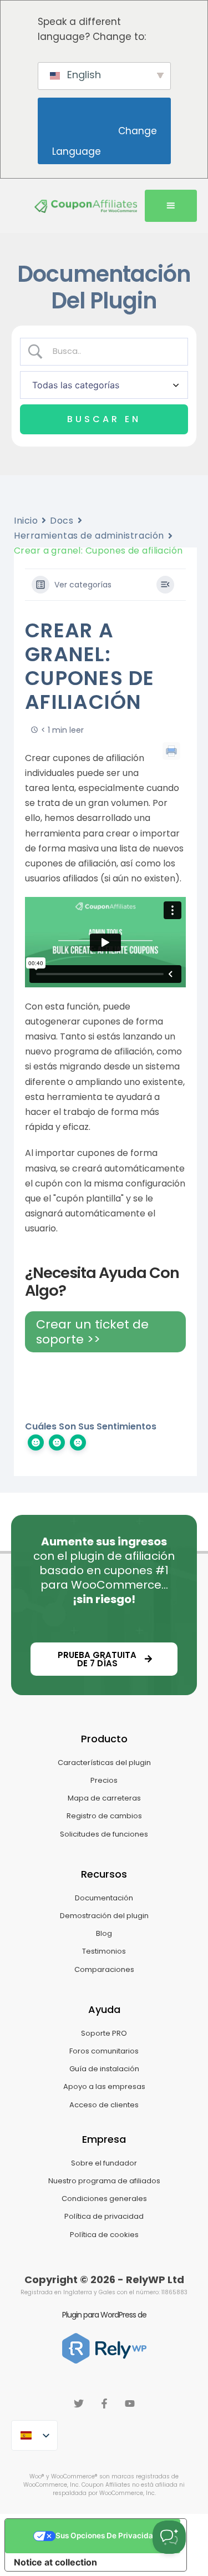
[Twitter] (79, 2403)
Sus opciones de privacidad (107, 2536)
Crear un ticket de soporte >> (92, 1332)
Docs (62, 521)
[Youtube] (130, 2403)
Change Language (106, 141)
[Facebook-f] (104, 2403)
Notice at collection (55, 2562)
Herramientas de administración (89, 536)
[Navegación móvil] (171, 206)
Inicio (26, 521)
